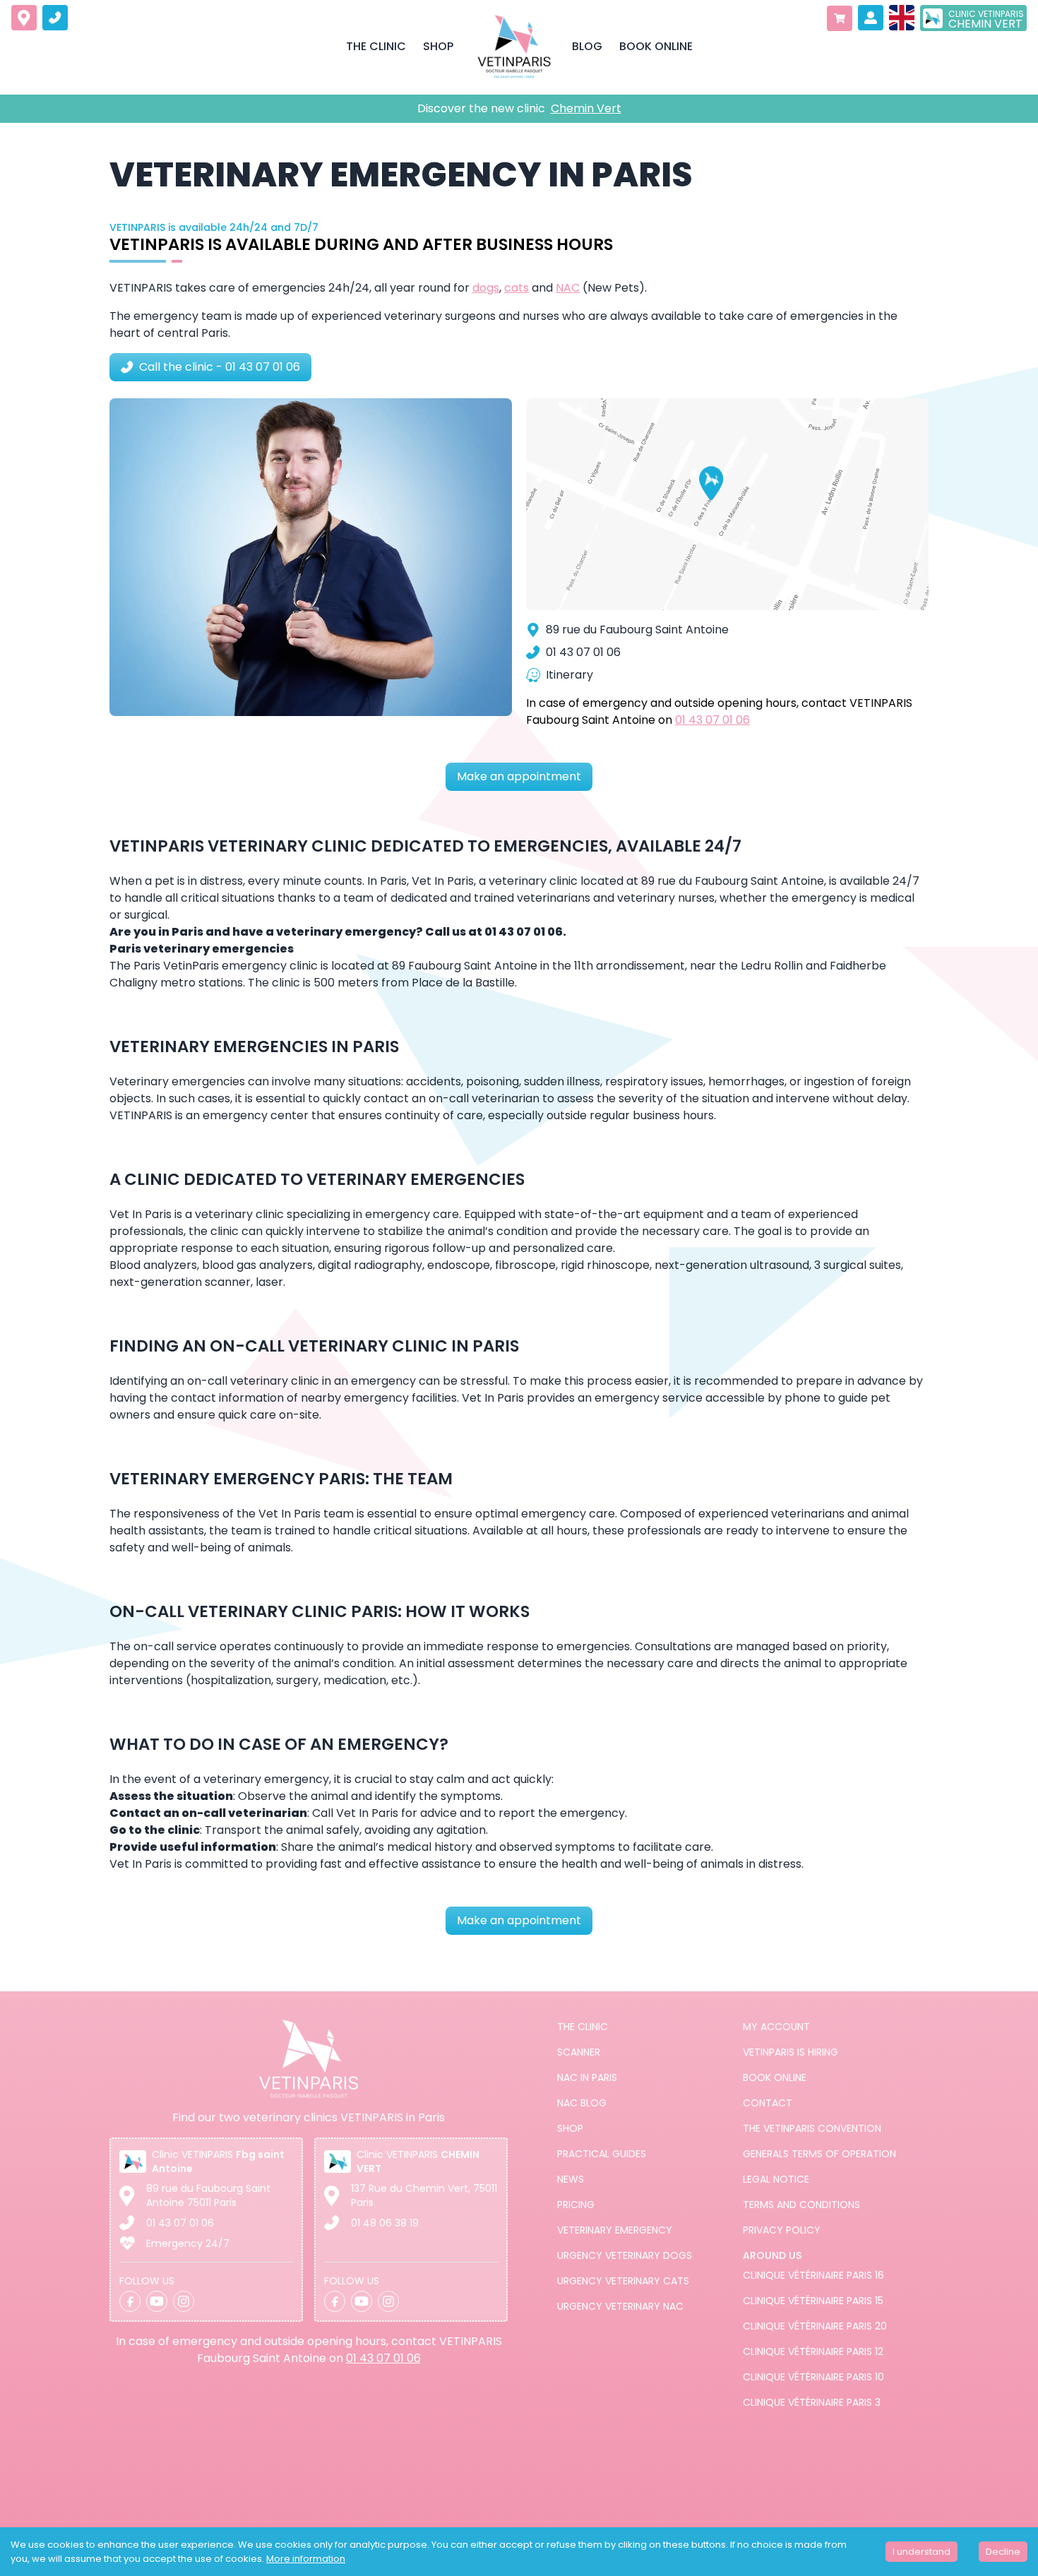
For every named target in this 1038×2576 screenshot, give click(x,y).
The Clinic (583, 2027)
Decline (1003, 2552)
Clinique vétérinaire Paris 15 (813, 2301)
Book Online (775, 2077)
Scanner (579, 2052)
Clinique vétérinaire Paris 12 (813, 2351)
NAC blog (582, 2103)
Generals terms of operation (819, 2154)
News (571, 2179)
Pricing (576, 2205)
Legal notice (776, 2179)
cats (517, 288)
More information (306, 2559)
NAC (568, 288)
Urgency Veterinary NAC (620, 2306)
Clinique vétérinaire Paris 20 (815, 2326)
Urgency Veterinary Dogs (625, 2255)
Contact (768, 2103)
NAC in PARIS (587, 2077)
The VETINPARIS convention (812, 2128)
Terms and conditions (801, 2205)
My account (776, 2027)
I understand (921, 2552)
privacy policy (782, 2230)
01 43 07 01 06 (712, 720)
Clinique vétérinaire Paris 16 (813, 2275)
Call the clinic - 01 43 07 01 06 (220, 367)
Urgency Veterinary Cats (623, 2281)
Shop (570, 2128)
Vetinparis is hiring (791, 2052)
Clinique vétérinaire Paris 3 (812, 2402)
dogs (486, 288)
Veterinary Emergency (615, 2230)
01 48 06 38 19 (385, 2223)
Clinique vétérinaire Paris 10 (813, 2377)
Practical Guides (602, 2154)
